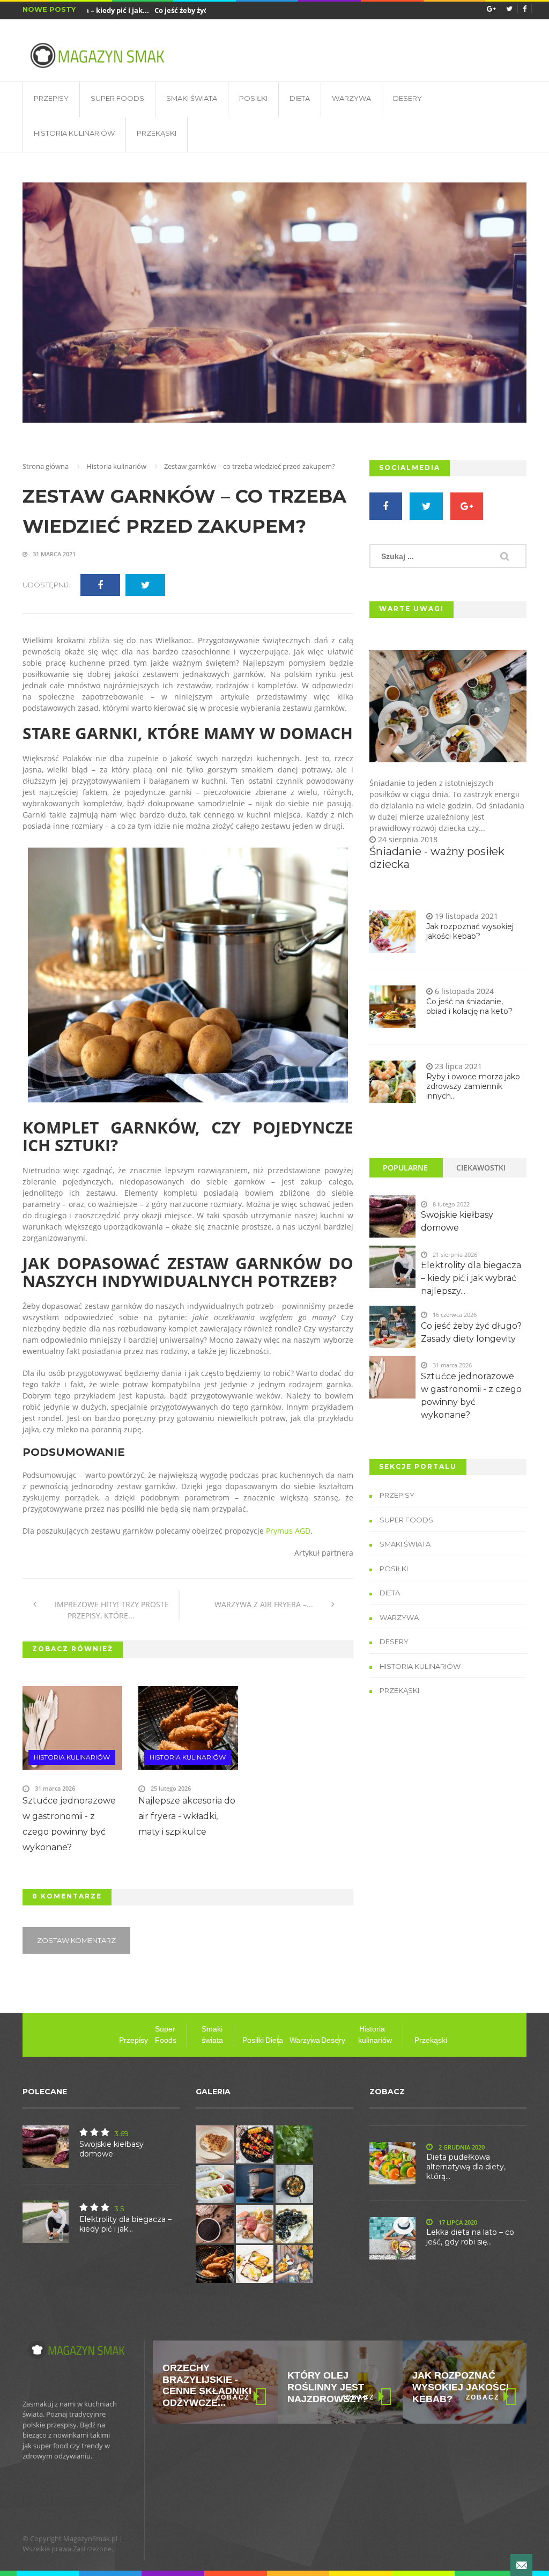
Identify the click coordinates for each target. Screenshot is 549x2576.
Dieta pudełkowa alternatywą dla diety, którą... (466, 2167)
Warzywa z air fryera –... (265, 1604)
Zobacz (233, 2397)
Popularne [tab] (405, 1168)
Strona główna (46, 466)
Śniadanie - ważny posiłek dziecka (437, 858)
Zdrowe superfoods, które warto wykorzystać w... (459, 2385)
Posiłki (253, 98)
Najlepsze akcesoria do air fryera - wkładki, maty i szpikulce (187, 1816)
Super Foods (117, 98)
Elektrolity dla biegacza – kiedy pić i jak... (125, 2224)
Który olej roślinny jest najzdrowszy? (203, 2387)
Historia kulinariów (74, 133)
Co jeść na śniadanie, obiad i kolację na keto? (469, 1006)
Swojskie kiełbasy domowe (457, 1221)
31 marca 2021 (53, 554)
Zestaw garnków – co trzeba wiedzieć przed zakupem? (184, 511)
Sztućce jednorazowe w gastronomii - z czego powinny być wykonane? (69, 1824)
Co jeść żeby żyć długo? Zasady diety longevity (471, 1332)
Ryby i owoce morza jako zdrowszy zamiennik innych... (473, 1086)
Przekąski (157, 133)
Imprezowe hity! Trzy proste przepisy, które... (111, 1610)
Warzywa (351, 98)
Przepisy (51, 98)
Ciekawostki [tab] (481, 1168)
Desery (407, 98)
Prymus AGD (288, 1531)
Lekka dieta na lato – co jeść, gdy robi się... (470, 2237)
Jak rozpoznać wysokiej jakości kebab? (470, 931)
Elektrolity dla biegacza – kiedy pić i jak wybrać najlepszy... (471, 1278)
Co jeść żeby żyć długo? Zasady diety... (192, 10)
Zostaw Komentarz (76, 1940)
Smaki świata (192, 98)
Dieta (300, 98)
